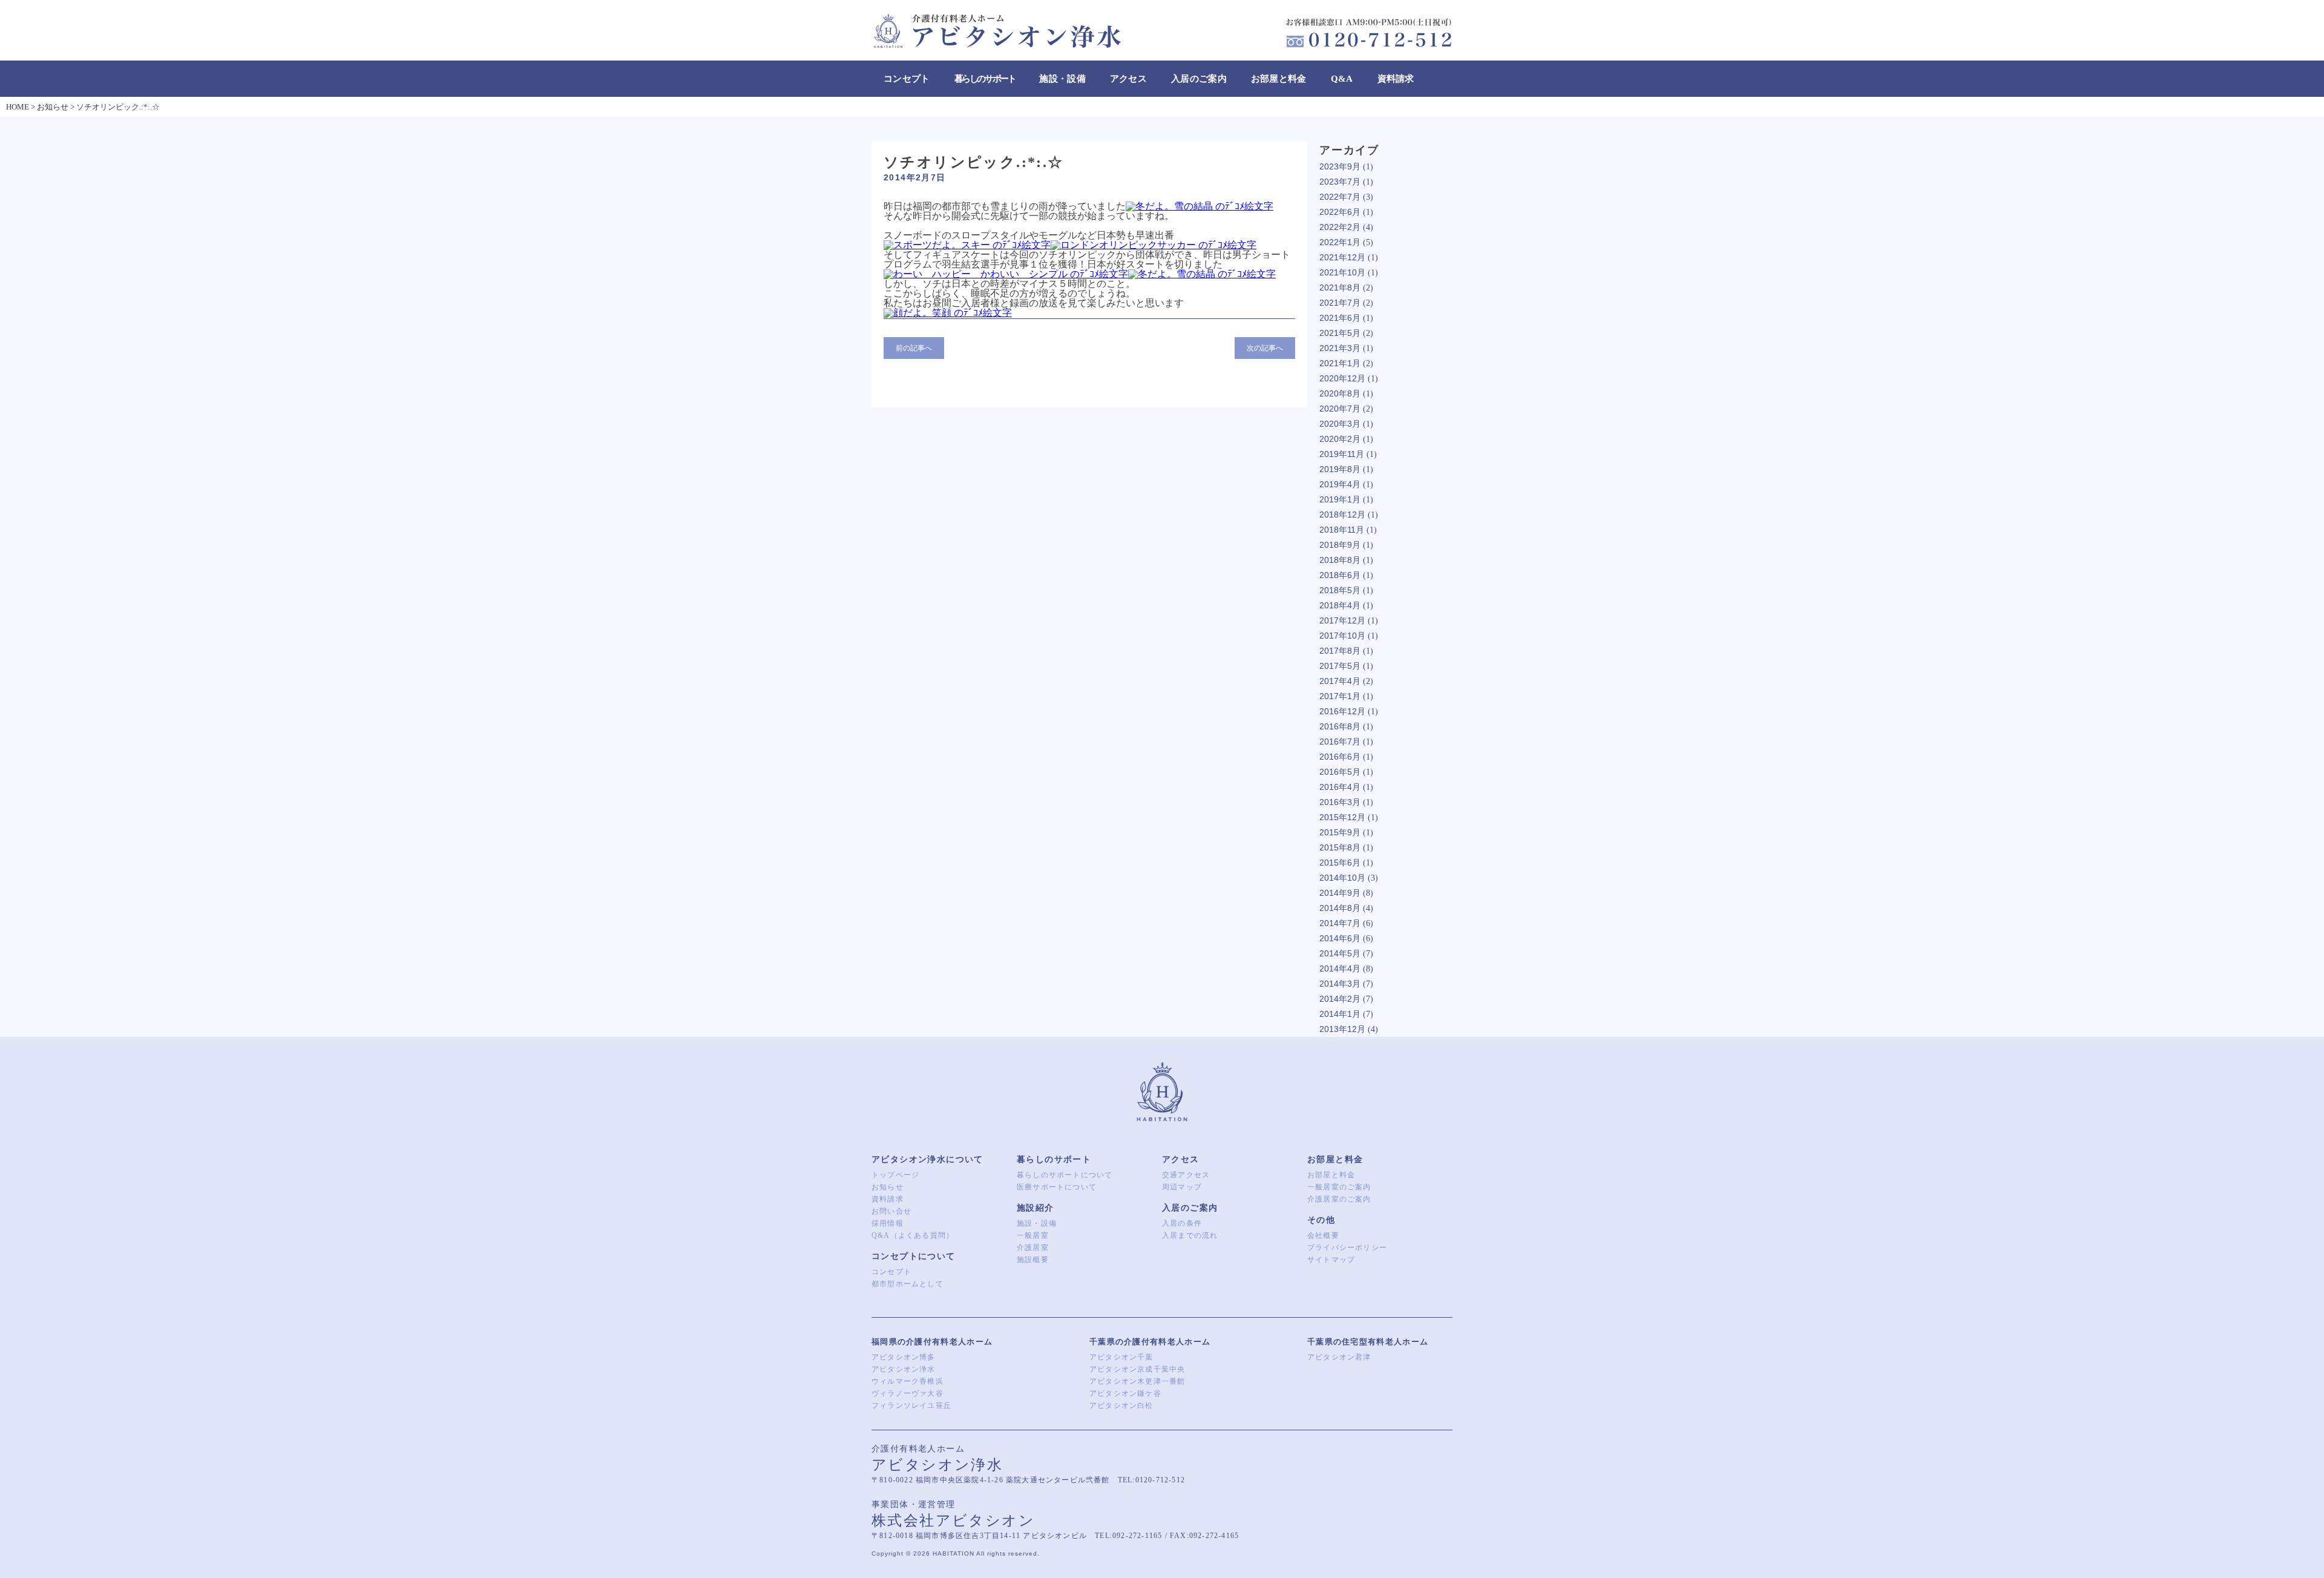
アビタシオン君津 (1339, 1357)
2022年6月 (1340, 212)
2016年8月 (1340, 726)
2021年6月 (1340, 318)
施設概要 (1033, 1260)
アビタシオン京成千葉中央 (1137, 1369)
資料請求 (1396, 79)
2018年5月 (1340, 590)
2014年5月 (1340, 953)
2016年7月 (1340, 741)
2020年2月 (1340, 439)
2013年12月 (1342, 1029)
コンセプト (907, 79)
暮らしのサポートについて (1065, 1175)
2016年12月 (1342, 711)
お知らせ (888, 1187)
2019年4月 (1340, 484)
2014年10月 (1342, 878)
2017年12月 (1342, 620)
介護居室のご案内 (1339, 1199)
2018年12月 (1342, 514)
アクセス (1128, 79)
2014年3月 (1340, 984)
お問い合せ (891, 1211)
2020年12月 (1342, 378)
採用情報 (888, 1223)
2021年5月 (1340, 333)
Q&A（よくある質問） (913, 1235)
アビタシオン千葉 (1121, 1357)
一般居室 (1033, 1235)
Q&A (1342, 79)
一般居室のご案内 (1339, 1187)
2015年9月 (1340, 832)
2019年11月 (1342, 454)
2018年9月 (1340, 545)
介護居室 (1033, 1248)
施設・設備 (1062, 79)
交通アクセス (1186, 1175)
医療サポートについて (1057, 1187)
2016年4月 (1340, 787)
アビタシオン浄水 (904, 1369)
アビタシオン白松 (1121, 1405)
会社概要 (1323, 1235)
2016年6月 (1340, 757)
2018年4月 (1340, 605)
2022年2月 (1340, 227)
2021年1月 (1340, 363)
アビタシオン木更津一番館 (1137, 1381)
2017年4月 (1340, 681)
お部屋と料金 (1279, 79)
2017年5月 (1340, 666)
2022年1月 (1340, 242)
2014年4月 (1340, 968)
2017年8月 (1340, 651)
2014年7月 (1340, 923)
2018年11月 (1342, 530)
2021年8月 (1340, 288)
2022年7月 (1340, 197)
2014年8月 (1340, 908)
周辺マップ (1182, 1187)
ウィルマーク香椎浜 (908, 1381)
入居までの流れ (1190, 1235)
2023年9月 (1340, 166)
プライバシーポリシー (1347, 1248)
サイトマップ (1331, 1260)
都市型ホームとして (908, 1284)
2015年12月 (1342, 817)
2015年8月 (1340, 847)
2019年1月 (1340, 499)
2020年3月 (1340, 424)
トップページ (895, 1175)
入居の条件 (1182, 1223)
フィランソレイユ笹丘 (911, 1405)
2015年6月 (1340, 863)
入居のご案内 (1199, 79)
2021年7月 (1340, 303)
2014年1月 (1340, 1014)
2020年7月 (1340, 409)
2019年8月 (1340, 469)
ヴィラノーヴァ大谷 (908, 1393)
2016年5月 (1340, 772)
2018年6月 (1340, 575)
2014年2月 (1340, 999)
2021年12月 (1342, 257)
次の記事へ (1265, 348)
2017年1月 (1340, 696)
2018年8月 (1340, 560)
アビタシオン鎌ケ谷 (1125, 1393)
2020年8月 (1340, 393)
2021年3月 (1340, 348)
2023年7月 (1340, 182)
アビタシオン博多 (904, 1357)
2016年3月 (1340, 802)
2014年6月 (1340, 938)
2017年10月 (1342, 636)
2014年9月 (1340, 893)
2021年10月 (1342, 272)
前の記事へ (914, 348)
